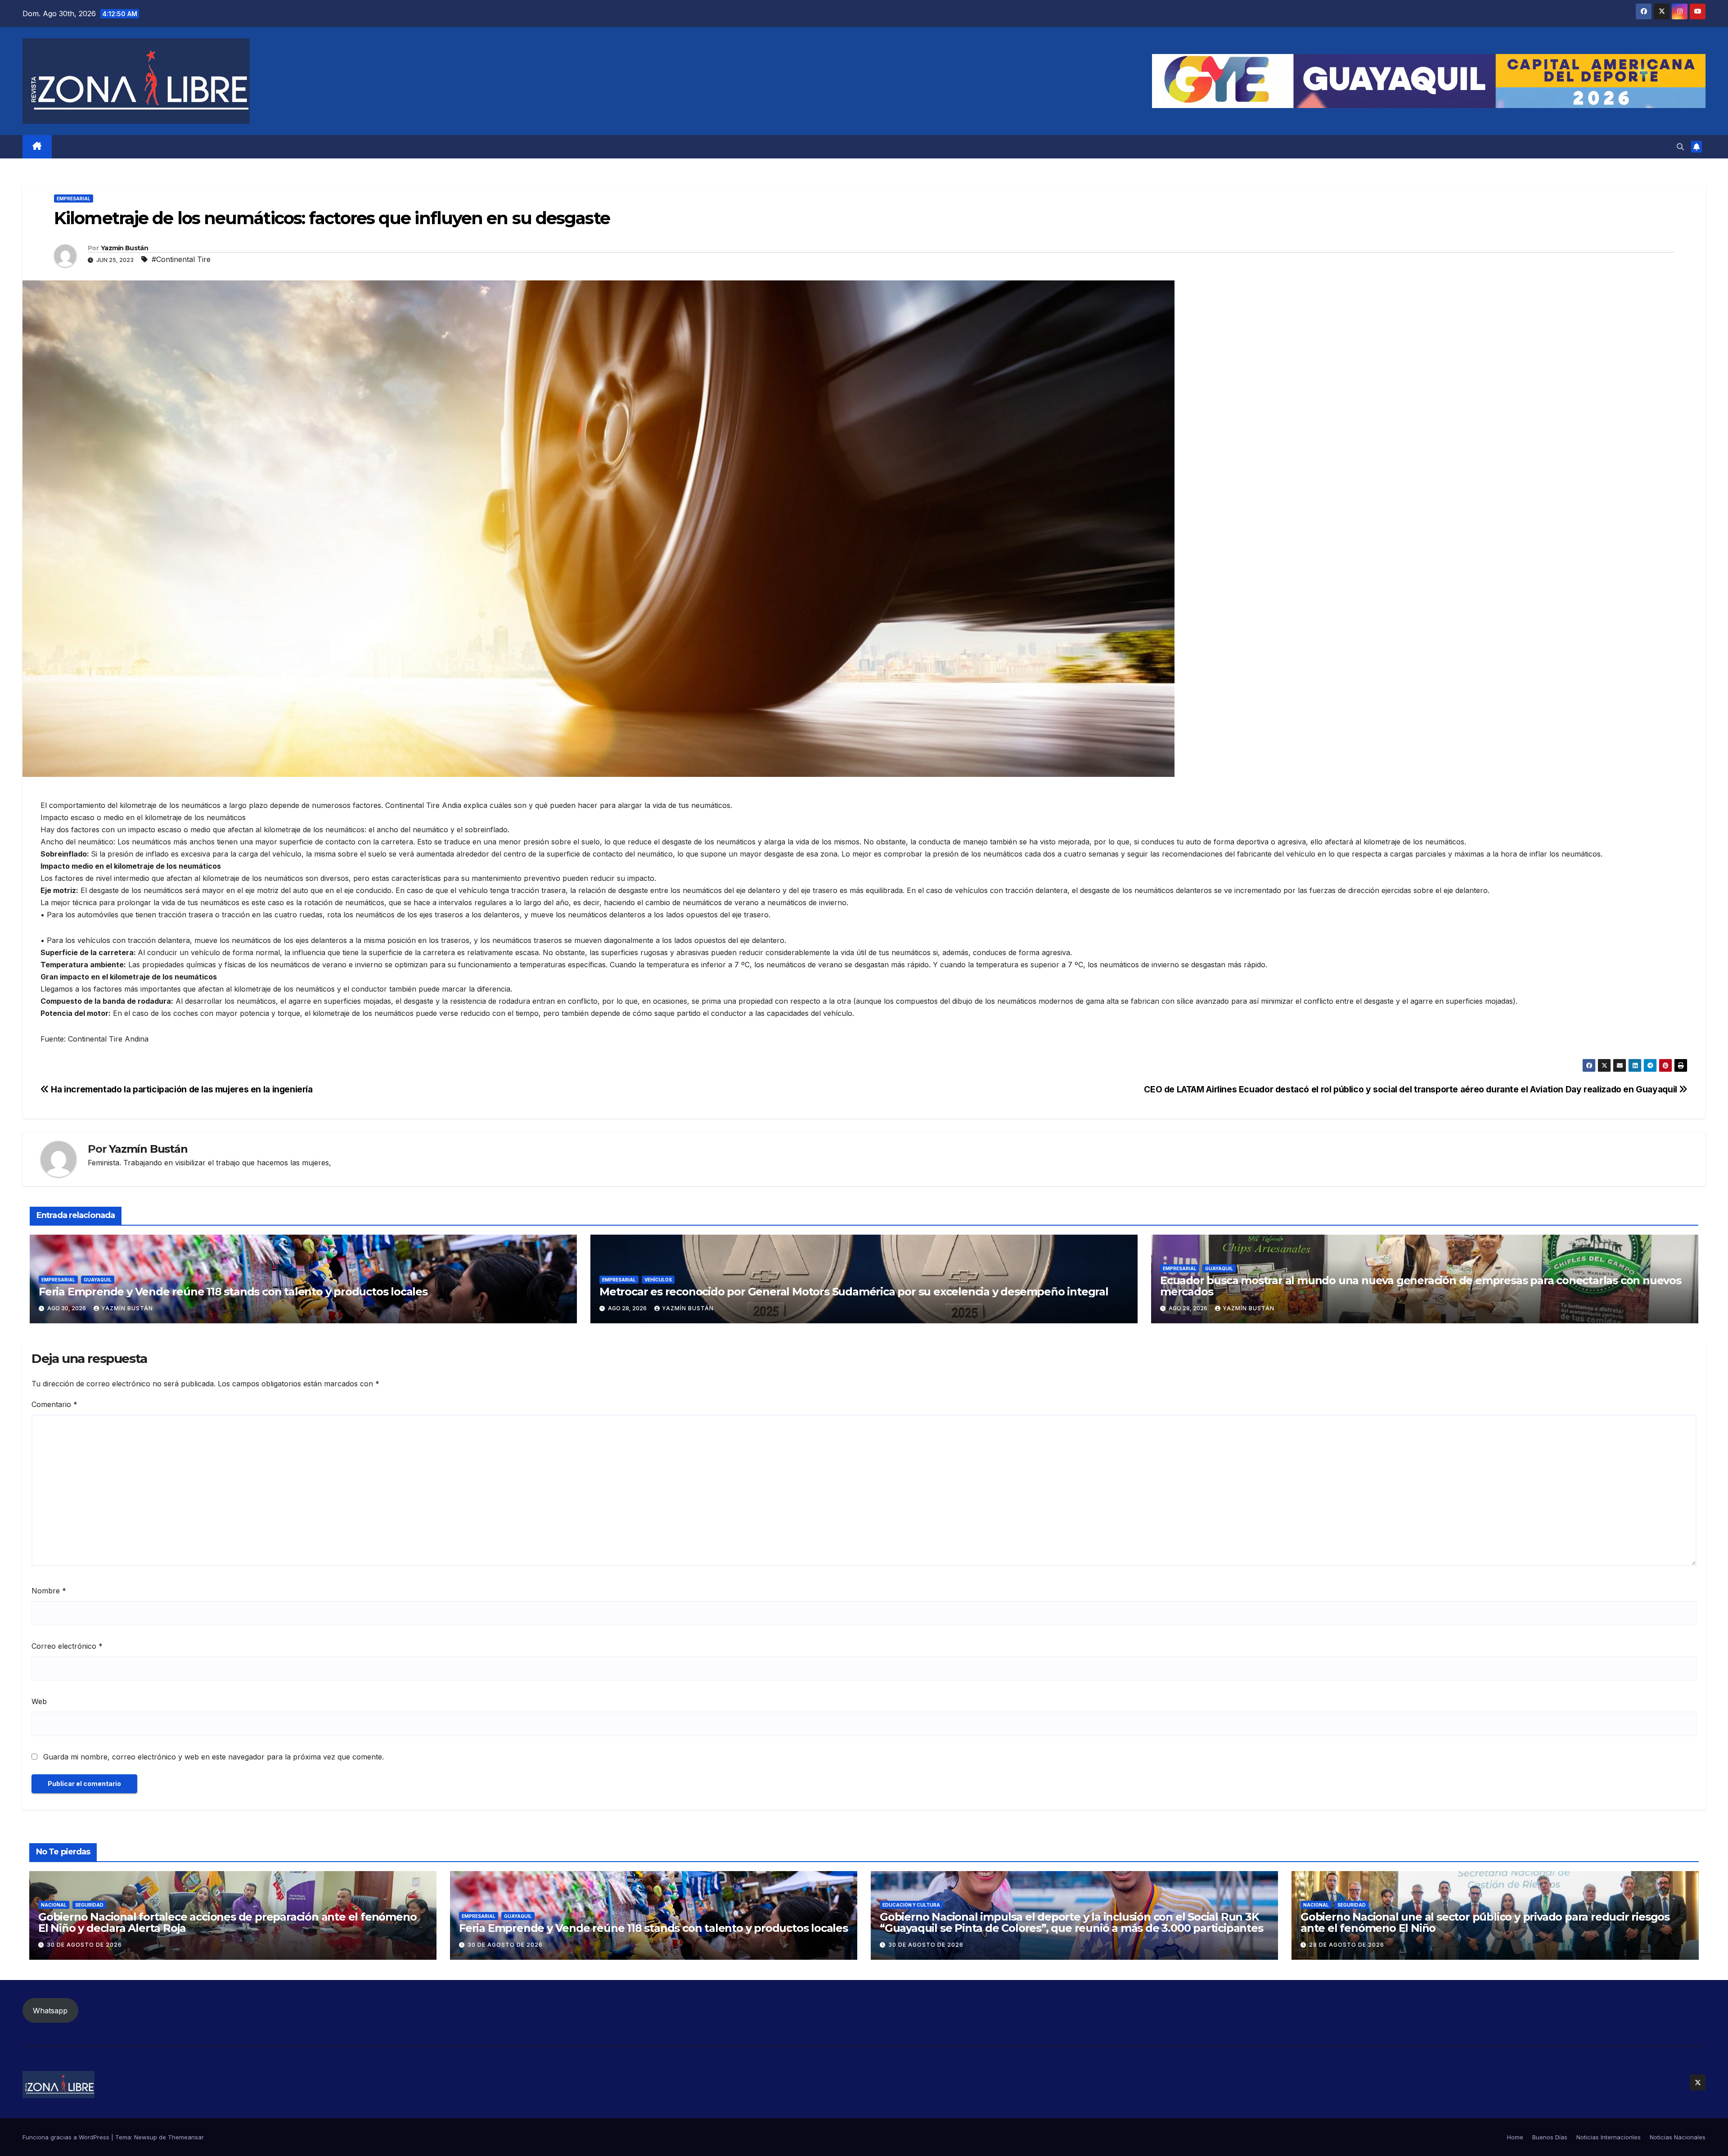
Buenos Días (1550, 2137)
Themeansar (186, 2137)
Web (39, 1701)
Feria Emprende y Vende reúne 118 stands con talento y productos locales (233, 1292)
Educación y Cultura (911, 1905)
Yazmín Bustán (124, 248)
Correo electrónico (67, 1646)
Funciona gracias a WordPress (67, 2137)
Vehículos (658, 1280)
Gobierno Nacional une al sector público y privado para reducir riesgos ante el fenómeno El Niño (1485, 1922)
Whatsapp (50, 2011)
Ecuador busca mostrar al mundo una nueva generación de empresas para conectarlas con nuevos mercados (1421, 1286)
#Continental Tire (181, 259)
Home (1515, 2137)
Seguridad (89, 1905)
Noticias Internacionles (1609, 2137)
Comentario (54, 1404)
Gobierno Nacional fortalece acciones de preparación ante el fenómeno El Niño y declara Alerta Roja (227, 1922)
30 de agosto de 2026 (84, 1945)
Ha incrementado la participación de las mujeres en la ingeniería (181, 1089)
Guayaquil (98, 1280)
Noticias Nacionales (1678, 2137)
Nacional (54, 1905)
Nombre (49, 1591)
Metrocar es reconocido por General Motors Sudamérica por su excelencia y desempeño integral (854, 1292)
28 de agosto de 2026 (1347, 1945)
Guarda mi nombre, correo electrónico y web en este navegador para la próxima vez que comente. (214, 1757)
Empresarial (74, 198)
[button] (1680, 147)
